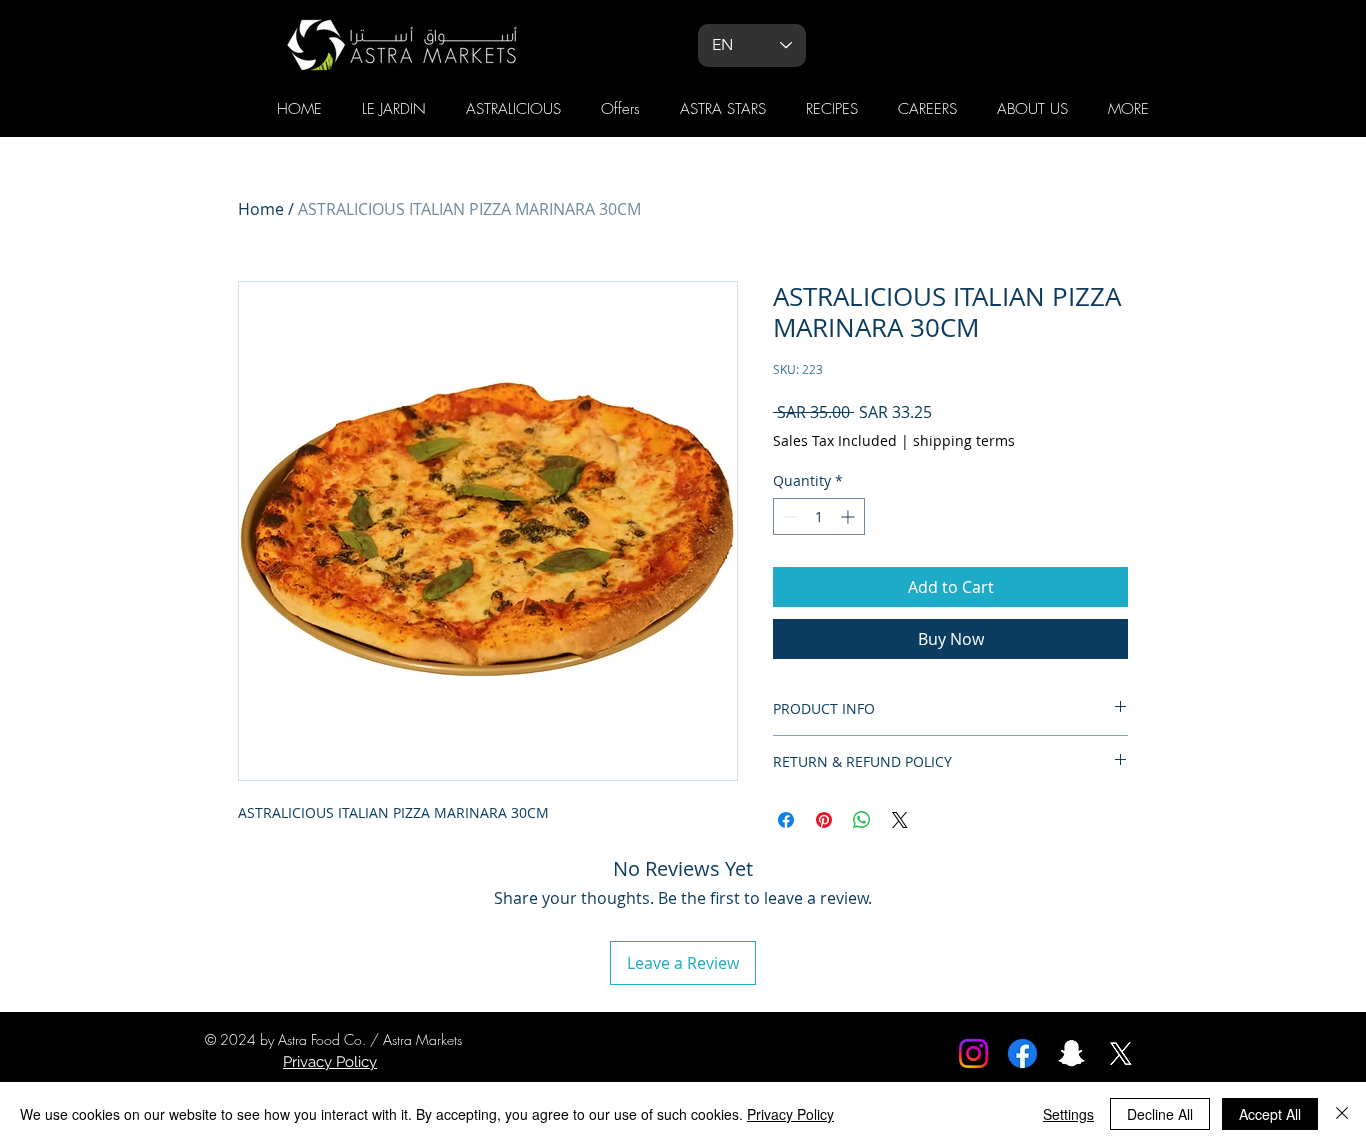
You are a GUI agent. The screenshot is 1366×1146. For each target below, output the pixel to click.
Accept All (1270, 1114)
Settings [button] (1068, 1114)
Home (261, 209)
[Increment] (849, 516)
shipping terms (964, 440)
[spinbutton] (819, 516)
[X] (1120, 1053)
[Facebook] (1022, 1053)
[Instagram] (973, 1053)
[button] (1128, 109)
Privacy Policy (790, 1114)
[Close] (1342, 1114)
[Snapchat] (1071, 1053)
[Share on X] (900, 820)
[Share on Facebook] (786, 820)
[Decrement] (788, 516)
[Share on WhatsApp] (862, 820)
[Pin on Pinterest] (824, 820)
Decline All (1160, 1114)
